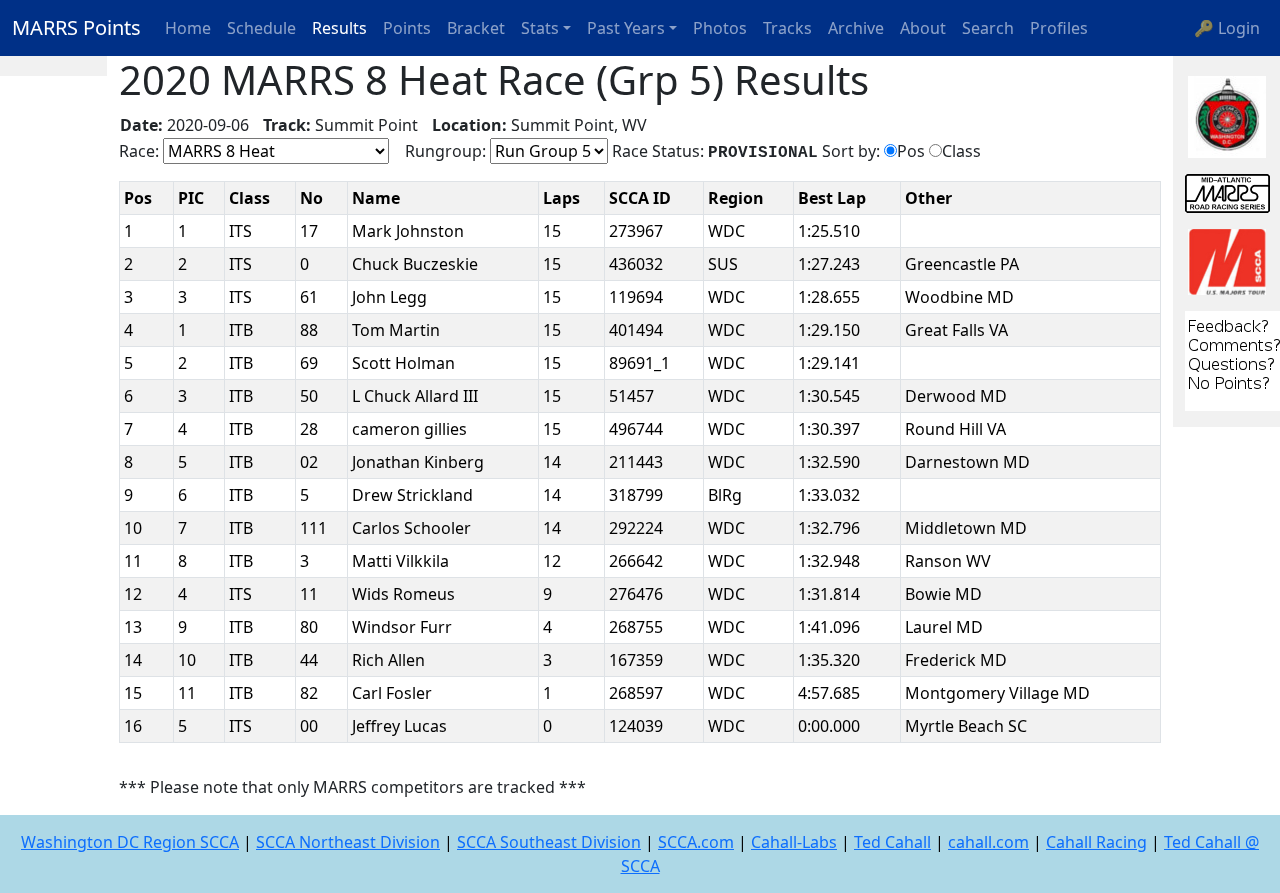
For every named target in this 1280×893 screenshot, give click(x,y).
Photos (720, 28)
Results (339, 28)
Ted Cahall (892, 842)
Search (988, 28)
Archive (856, 28)
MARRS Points (76, 27)
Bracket (476, 28)
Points (407, 28)
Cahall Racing (1096, 842)
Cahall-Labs (794, 842)
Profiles (1059, 28)
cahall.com (988, 842)
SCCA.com (696, 842)
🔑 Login (1227, 28)
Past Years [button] (626, 28)
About (923, 28)
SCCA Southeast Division (549, 842)
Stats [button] (540, 28)
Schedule (261, 28)
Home (188, 28)
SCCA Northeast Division (348, 842)
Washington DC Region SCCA (130, 842)
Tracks (787, 28)
